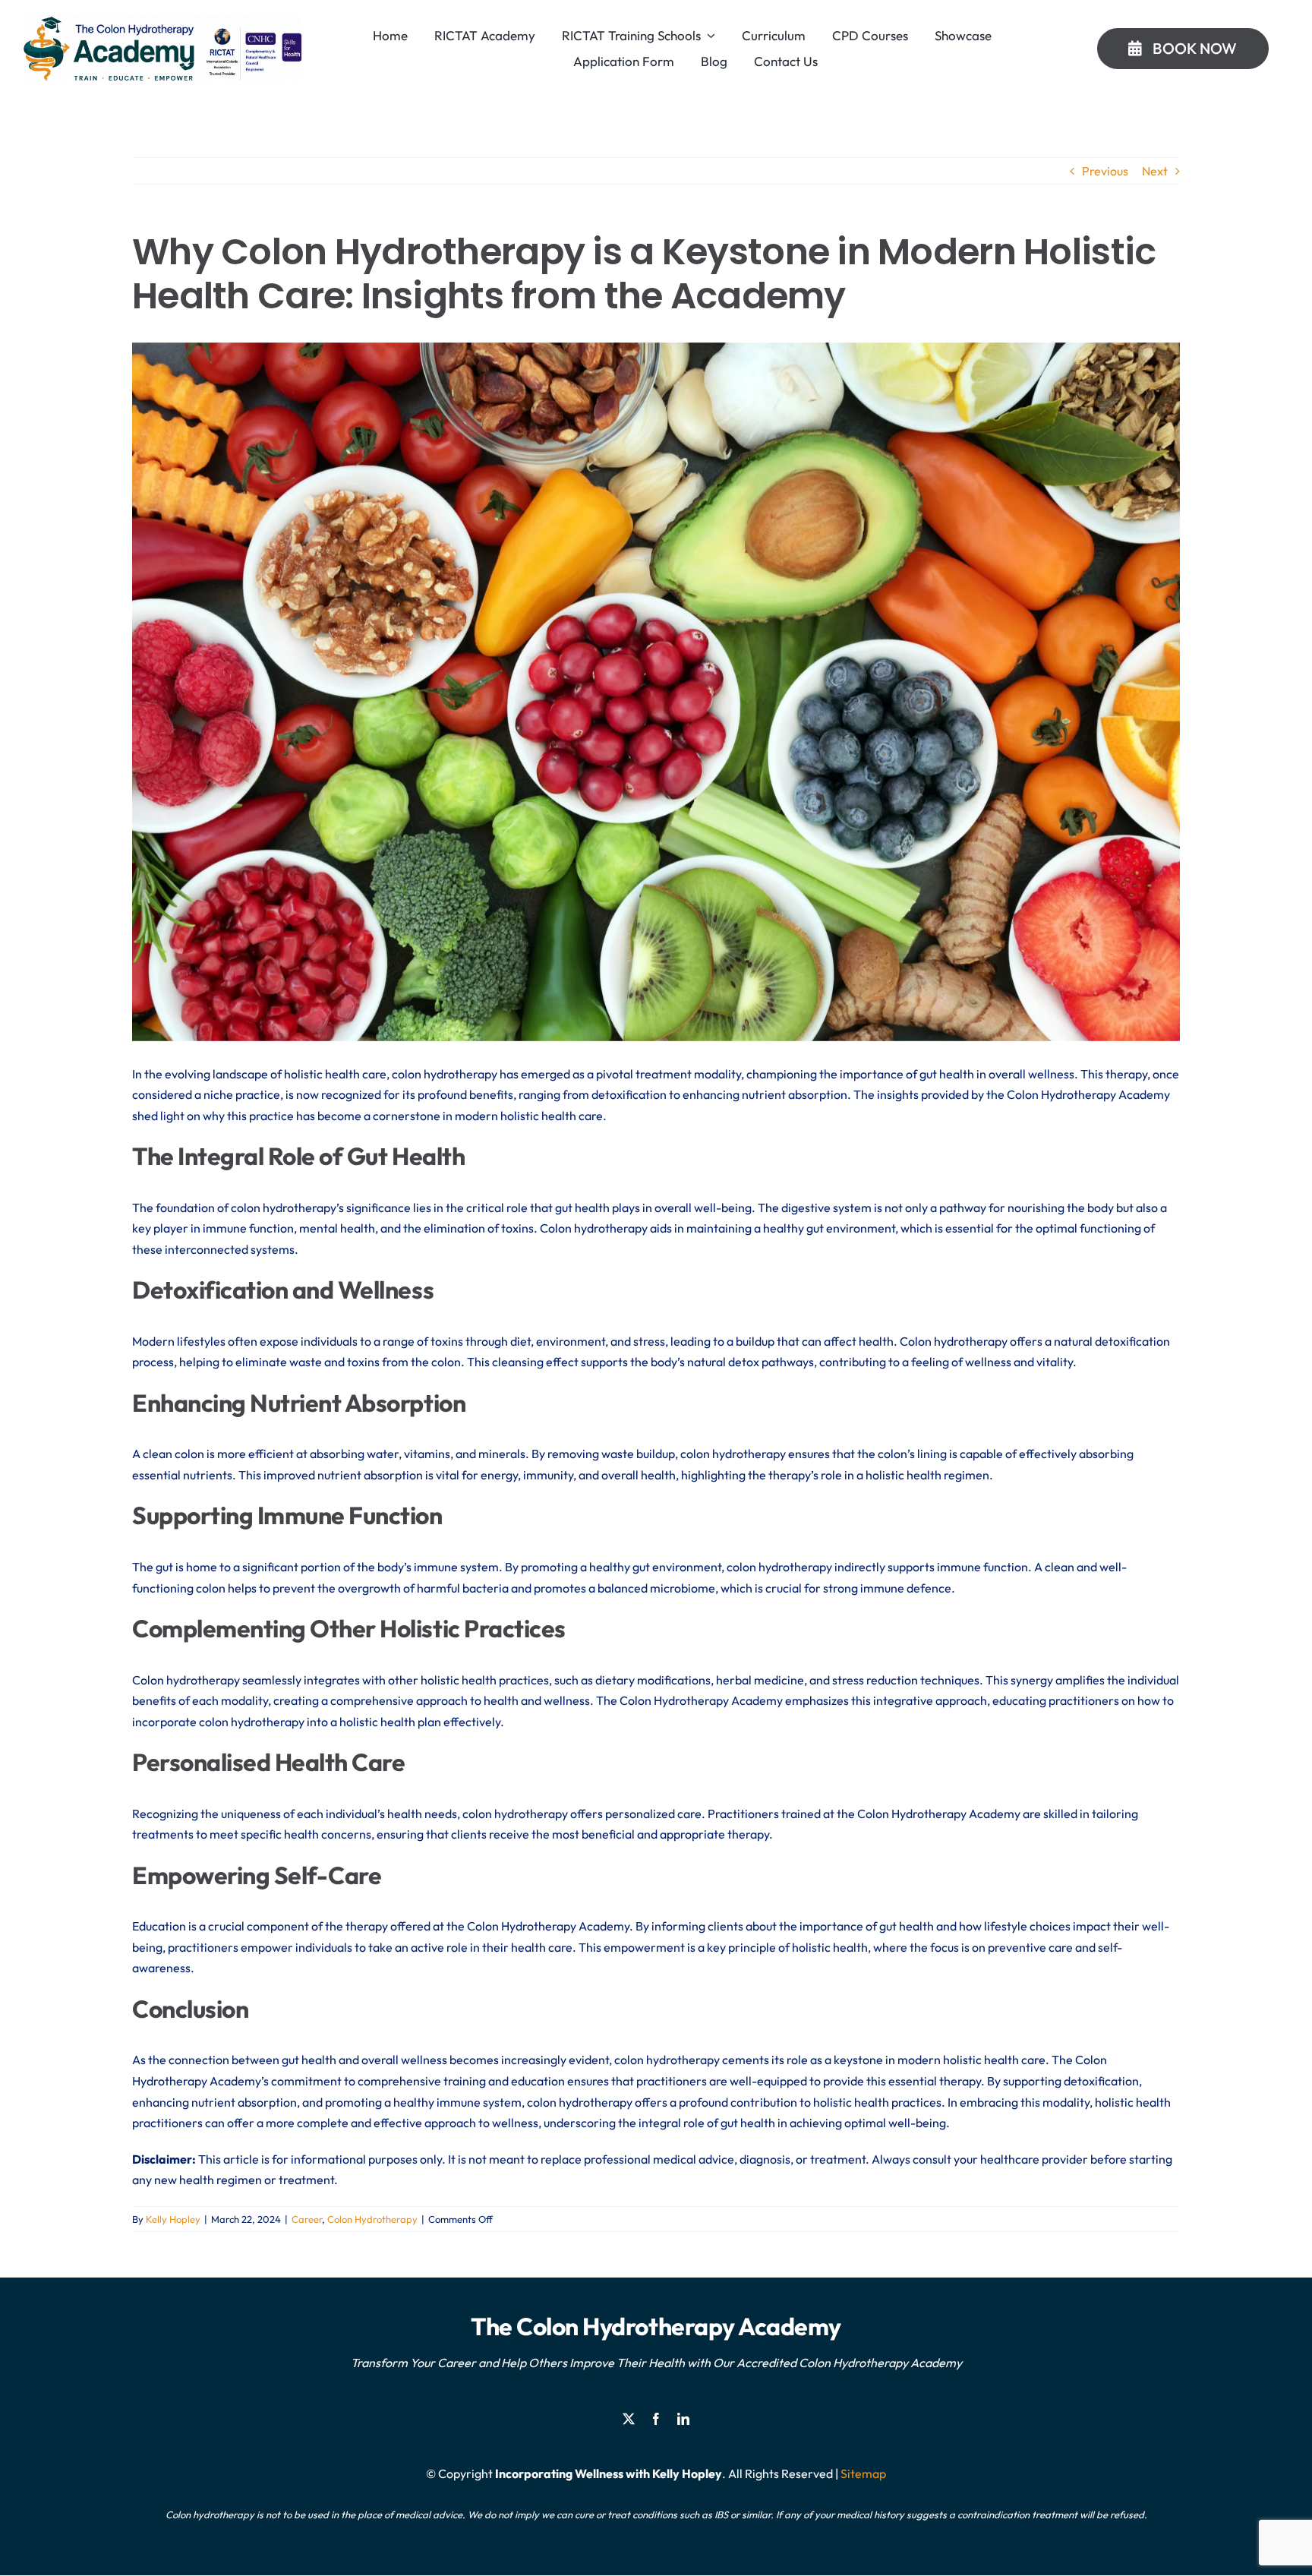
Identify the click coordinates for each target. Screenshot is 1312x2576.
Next (1155, 171)
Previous (1105, 171)
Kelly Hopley (173, 2219)
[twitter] (629, 2419)
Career (307, 2219)
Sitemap (863, 2473)
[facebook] (656, 2419)
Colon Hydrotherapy (372, 2219)
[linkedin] (683, 2419)
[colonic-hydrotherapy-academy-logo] (162, 21)
